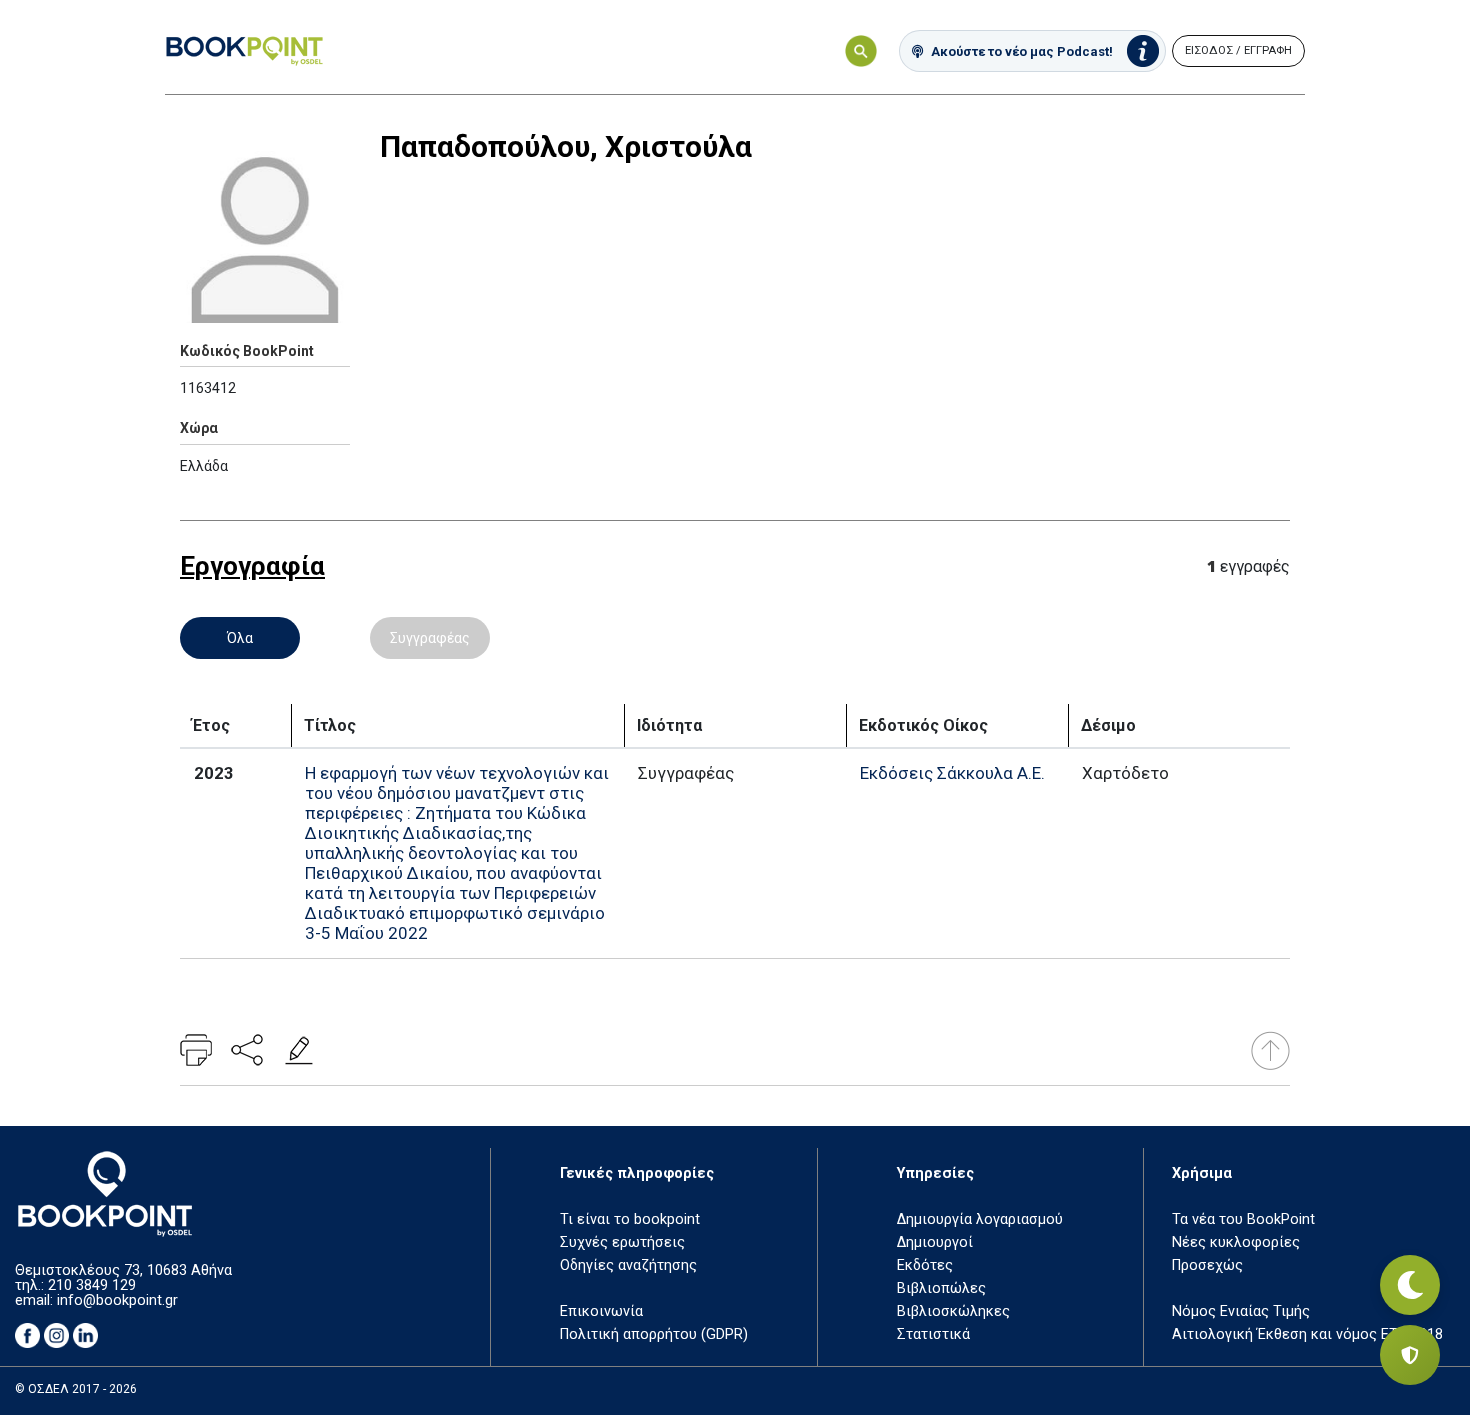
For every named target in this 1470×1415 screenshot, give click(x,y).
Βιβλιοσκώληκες (953, 1311)
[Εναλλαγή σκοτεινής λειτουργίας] (1410, 1285)
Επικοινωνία (601, 1311)
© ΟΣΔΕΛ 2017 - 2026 (76, 1389)
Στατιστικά (933, 1334)
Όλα (240, 638)
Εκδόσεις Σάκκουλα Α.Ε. (952, 773)
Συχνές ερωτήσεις (622, 1242)
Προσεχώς (1207, 1265)
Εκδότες (925, 1265)
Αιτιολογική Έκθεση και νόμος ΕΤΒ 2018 (1307, 1334)
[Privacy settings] (1410, 1355)
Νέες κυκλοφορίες (1236, 1242)
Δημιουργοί (935, 1242)
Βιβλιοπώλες (941, 1288)
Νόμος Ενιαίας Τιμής (1241, 1311)
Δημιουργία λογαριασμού (980, 1219)
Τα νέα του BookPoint (1243, 1219)
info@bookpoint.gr (117, 1300)
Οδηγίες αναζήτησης (628, 1265)
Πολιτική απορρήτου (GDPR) (654, 1334)
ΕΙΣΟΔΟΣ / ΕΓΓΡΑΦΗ (1238, 50)
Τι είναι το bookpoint (630, 1219)
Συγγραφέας (430, 638)
